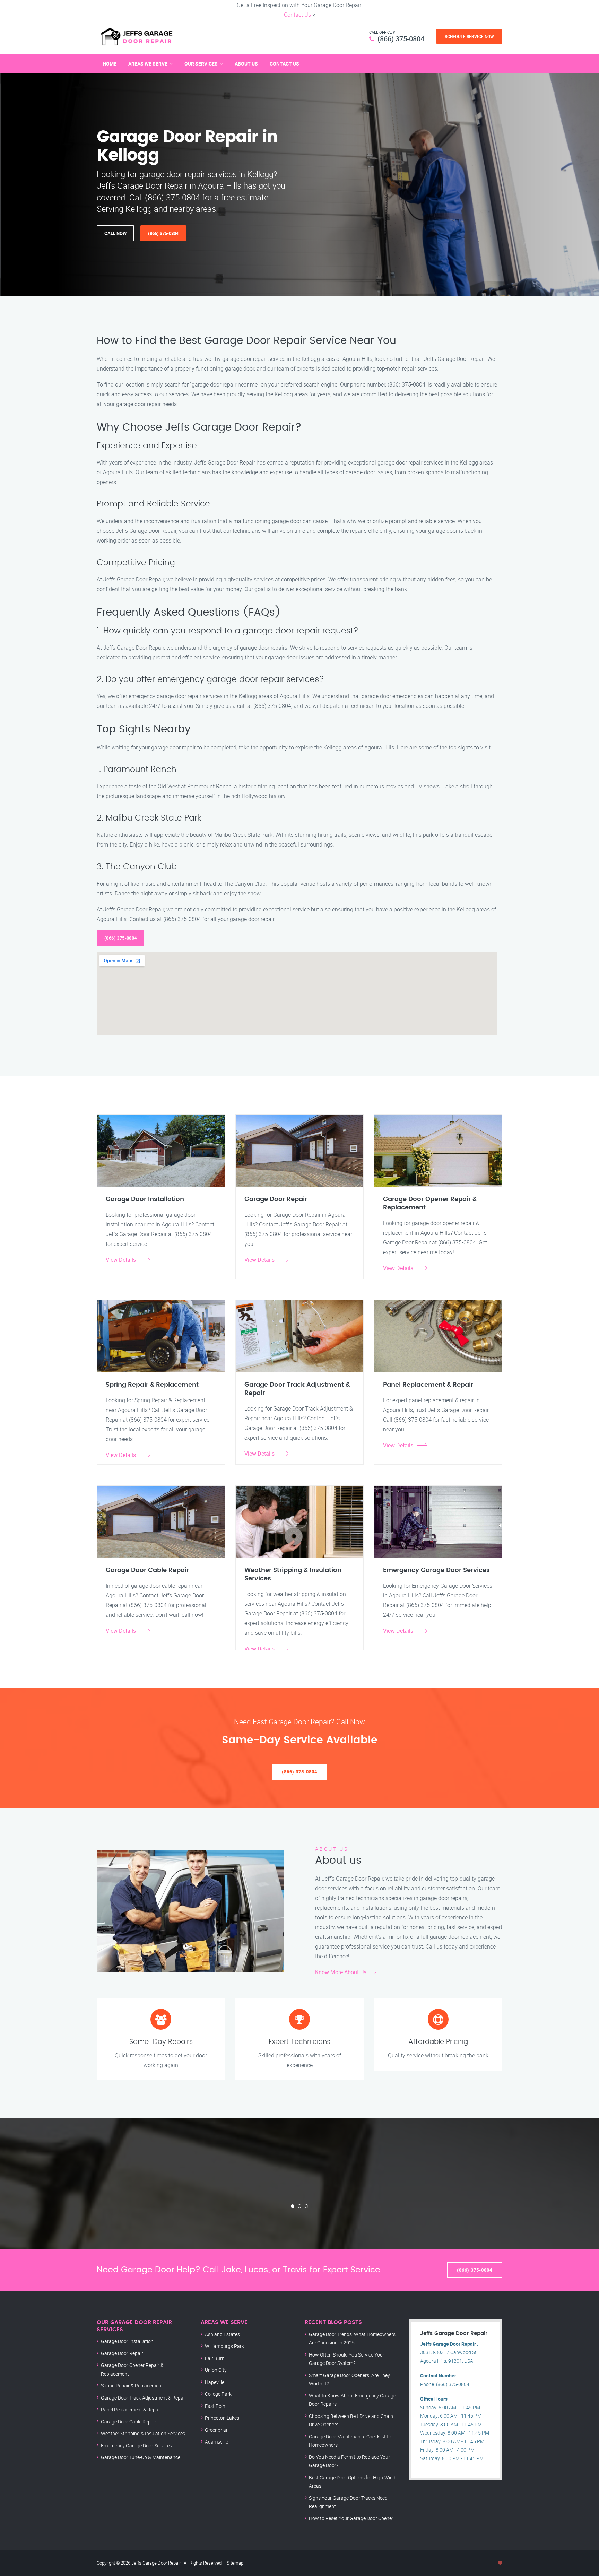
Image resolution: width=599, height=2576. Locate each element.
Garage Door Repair (122, 2353)
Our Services (201, 64)
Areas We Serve (148, 64)
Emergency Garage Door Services (136, 2445)
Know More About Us (341, 1972)
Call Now (115, 233)
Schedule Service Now (469, 36)
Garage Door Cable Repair (129, 2422)
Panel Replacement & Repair (131, 2409)
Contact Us (297, 15)
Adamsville (216, 2442)
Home (110, 64)
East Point (216, 2406)
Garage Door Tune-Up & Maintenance (141, 2457)
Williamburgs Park (224, 2346)
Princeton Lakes (222, 2418)
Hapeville (215, 2382)
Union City (216, 2370)
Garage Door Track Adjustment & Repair (144, 2398)
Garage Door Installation (127, 2341)
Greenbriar (216, 2430)
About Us (246, 64)
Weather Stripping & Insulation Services (143, 2433)
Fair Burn (215, 2358)
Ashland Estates (222, 2334)
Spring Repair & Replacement (132, 2386)
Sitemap (235, 2563)
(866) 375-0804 (401, 39)
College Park (218, 2394)
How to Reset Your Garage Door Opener (351, 2518)
